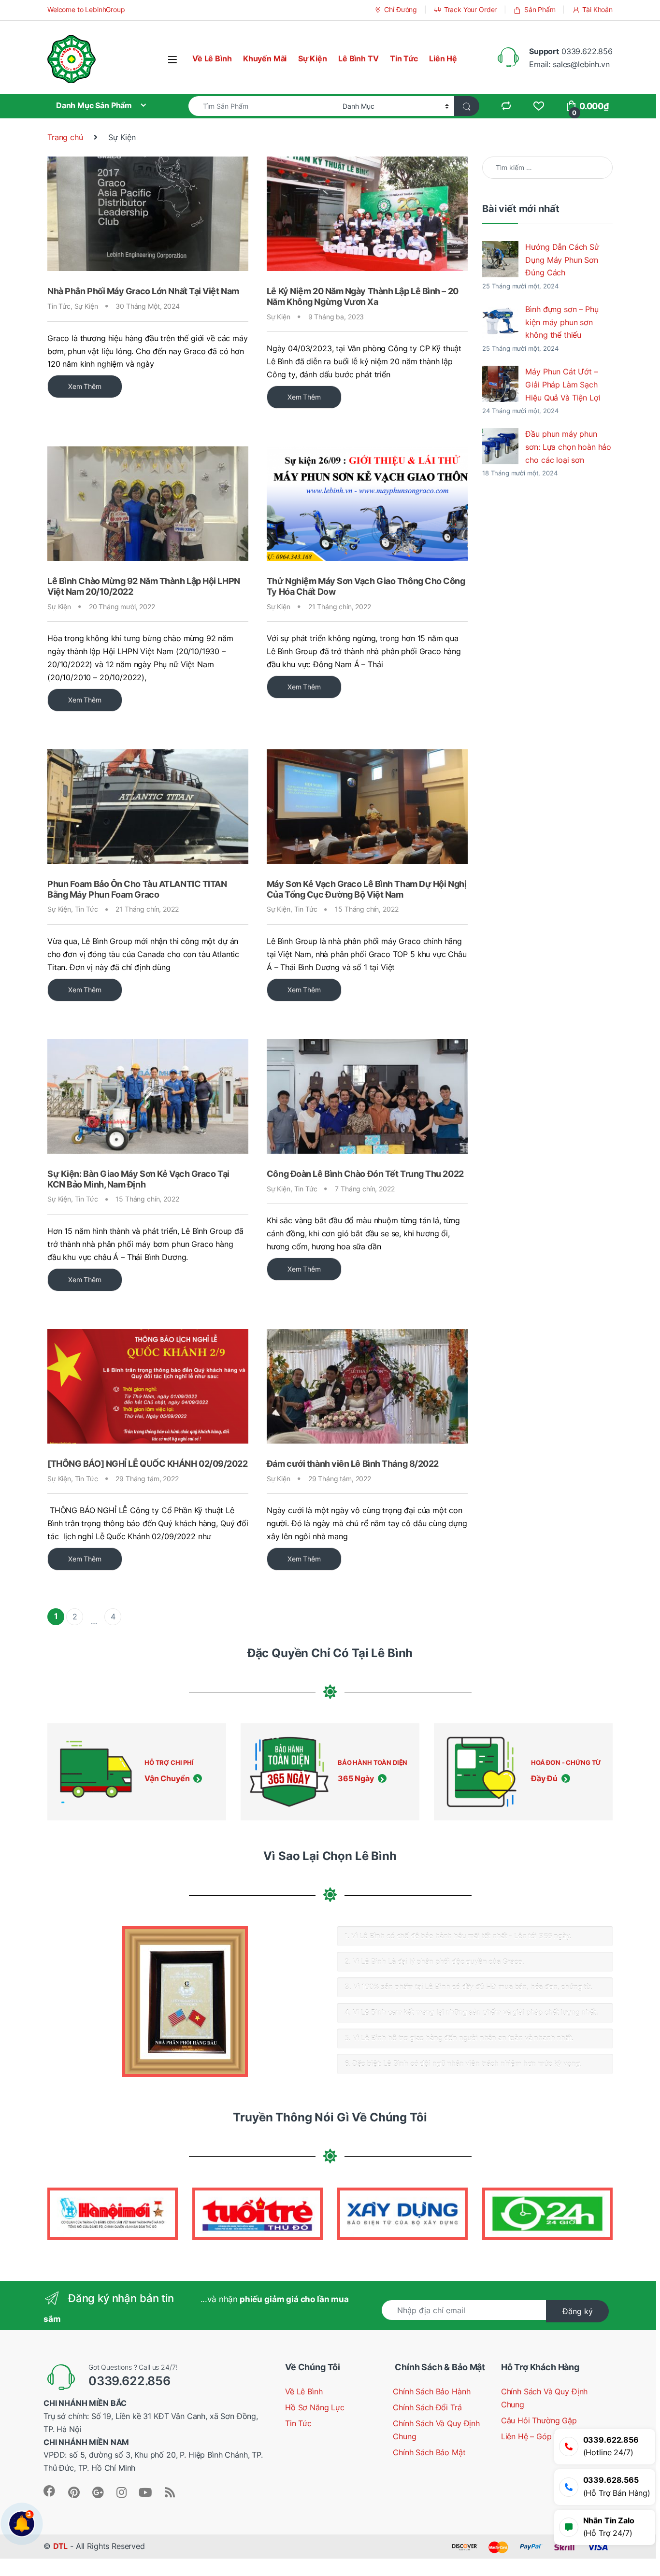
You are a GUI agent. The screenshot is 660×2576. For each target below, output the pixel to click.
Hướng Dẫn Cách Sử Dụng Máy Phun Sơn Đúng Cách (562, 260)
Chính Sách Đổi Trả (427, 2408)
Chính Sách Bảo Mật (429, 2453)
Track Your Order (470, 9)
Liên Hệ (443, 59)
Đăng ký (578, 2311)
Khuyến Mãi (265, 59)
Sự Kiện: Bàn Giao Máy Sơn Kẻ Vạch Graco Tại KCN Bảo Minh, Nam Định (138, 1179)
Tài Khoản (597, 9)
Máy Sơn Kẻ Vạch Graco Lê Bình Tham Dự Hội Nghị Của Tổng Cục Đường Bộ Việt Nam (366, 889)
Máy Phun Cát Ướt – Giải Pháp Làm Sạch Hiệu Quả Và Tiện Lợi (563, 385)
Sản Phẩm (540, 9)
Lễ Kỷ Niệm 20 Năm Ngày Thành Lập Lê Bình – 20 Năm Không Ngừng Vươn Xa (363, 296)
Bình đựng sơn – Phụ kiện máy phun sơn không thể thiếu (562, 322)
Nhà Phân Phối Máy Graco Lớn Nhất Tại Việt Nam (143, 291)
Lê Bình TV (358, 59)
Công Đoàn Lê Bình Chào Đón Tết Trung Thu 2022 (365, 1174)
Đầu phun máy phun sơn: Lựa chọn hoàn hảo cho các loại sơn (568, 447)
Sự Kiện (313, 59)
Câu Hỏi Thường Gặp (539, 2421)
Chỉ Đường (401, 9)
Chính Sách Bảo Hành (431, 2392)
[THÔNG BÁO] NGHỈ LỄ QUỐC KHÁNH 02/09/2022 (148, 1464)
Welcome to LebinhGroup (86, 9)
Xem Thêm (85, 386)
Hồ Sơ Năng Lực (315, 2408)
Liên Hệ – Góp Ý (530, 2437)
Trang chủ (65, 137)
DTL (61, 2546)
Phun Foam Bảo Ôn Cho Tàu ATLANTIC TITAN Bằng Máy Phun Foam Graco (137, 889)
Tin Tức (404, 59)
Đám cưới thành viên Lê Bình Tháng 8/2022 (353, 1464)
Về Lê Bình (212, 59)
